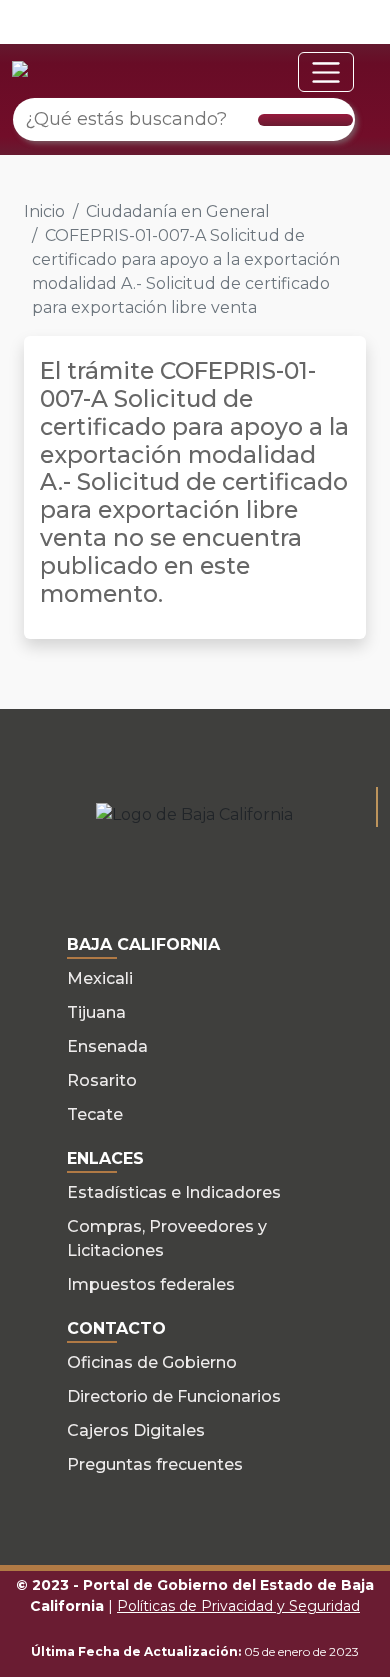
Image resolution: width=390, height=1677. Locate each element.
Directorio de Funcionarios (174, 1396)
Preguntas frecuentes (155, 1464)
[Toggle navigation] (326, 72)
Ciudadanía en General (178, 211)
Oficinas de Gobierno (152, 1362)
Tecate (95, 1114)
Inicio (44, 211)
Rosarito (102, 1080)
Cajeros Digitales (136, 1430)
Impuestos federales (151, 1284)
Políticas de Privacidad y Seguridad (238, 1606)
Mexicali (100, 978)
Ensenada (107, 1046)
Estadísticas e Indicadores (174, 1192)
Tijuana (96, 1012)
